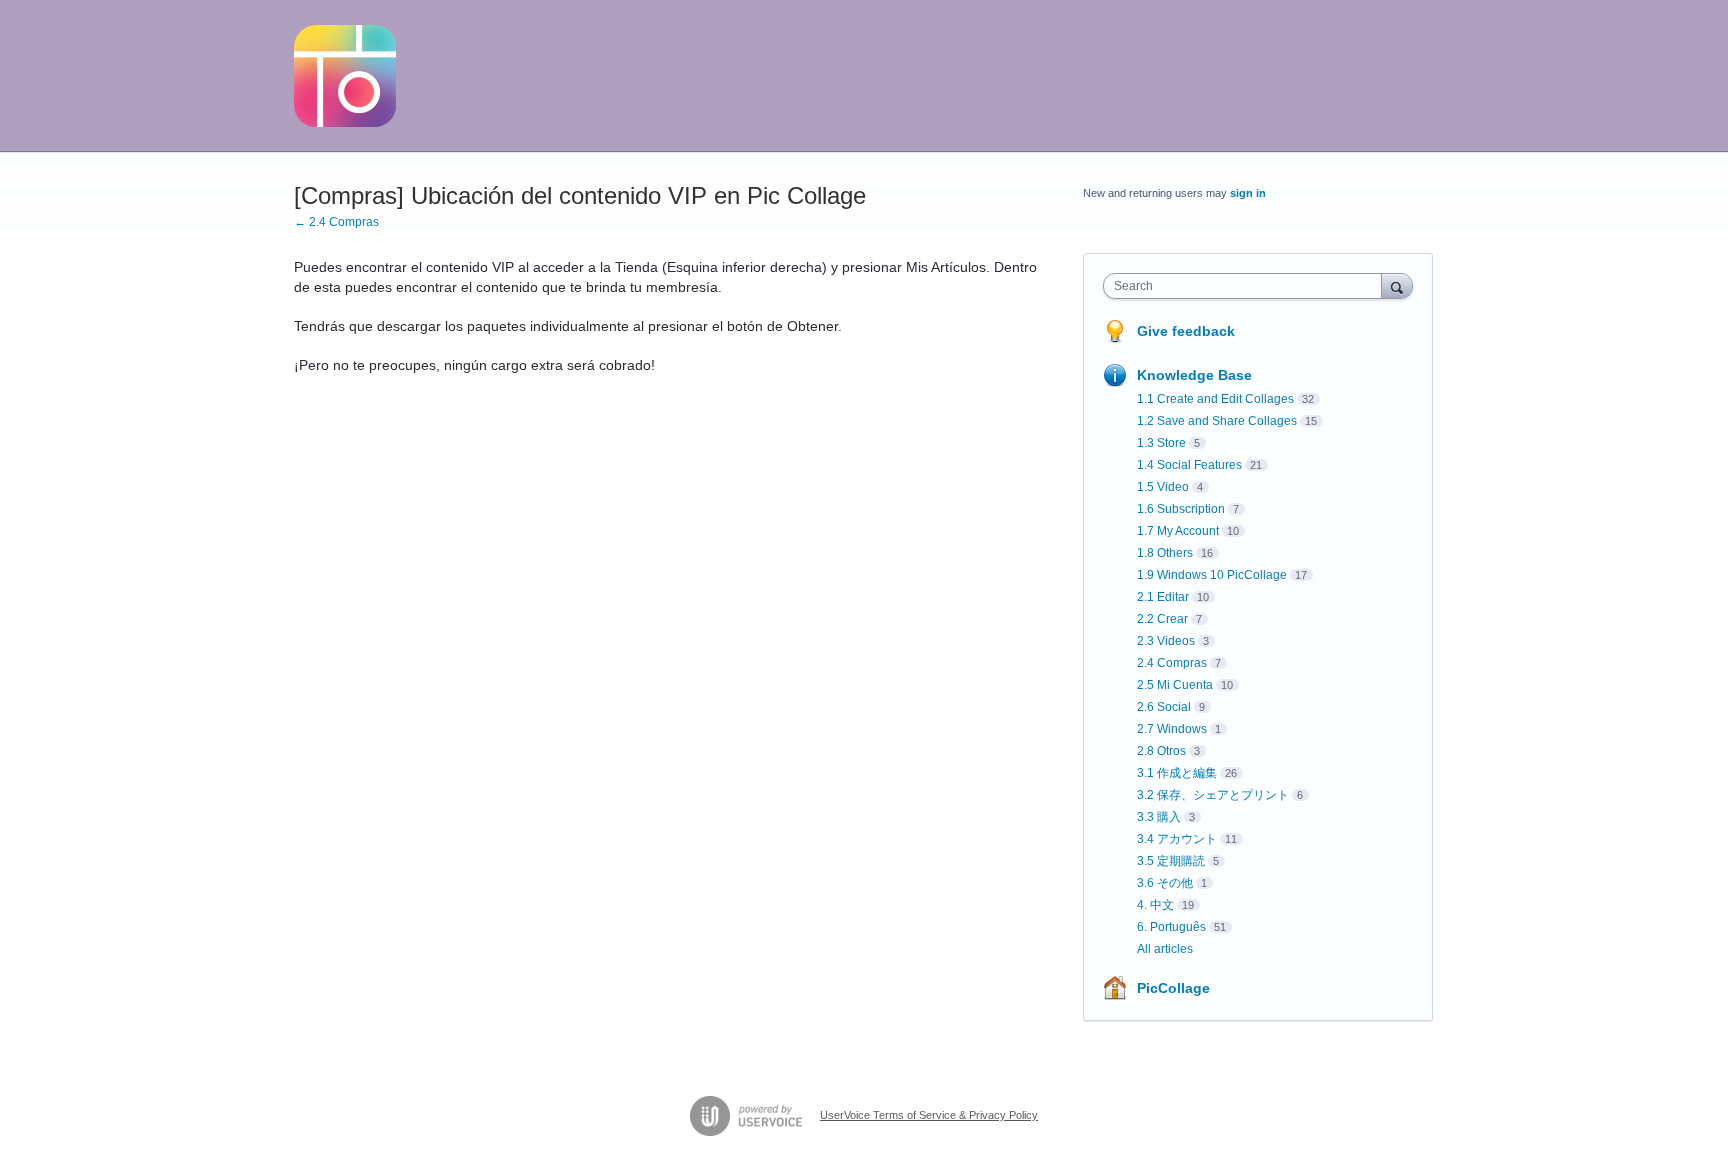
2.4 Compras (1172, 663)
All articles (1165, 949)
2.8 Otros (1161, 751)
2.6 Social (1164, 707)
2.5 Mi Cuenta (1175, 685)
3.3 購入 (1159, 817)
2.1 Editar (1163, 597)
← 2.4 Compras (336, 222)
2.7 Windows (1172, 729)
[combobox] (1247, 286)
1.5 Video (1163, 487)
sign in (1248, 193)
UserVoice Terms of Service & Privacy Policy (929, 1115)
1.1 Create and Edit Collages (1215, 399)
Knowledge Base (1194, 375)
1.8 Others (1165, 553)
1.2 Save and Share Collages (1217, 421)
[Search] (1397, 285)
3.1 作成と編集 (1177, 773)
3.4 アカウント (1177, 839)
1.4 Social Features (1189, 465)
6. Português (1171, 927)
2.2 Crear (1162, 619)
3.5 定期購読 (1171, 861)
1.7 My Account (1178, 531)
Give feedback (1186, 331)
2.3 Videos (1166, 641)
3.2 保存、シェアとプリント (1213, 795)
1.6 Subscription (1181, 509)
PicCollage (1173, 988)
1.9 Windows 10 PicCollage (1212, 575)
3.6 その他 (1165, 883)
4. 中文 (1155, 905)
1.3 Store (1161, 443)
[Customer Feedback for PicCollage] (345, 76)
